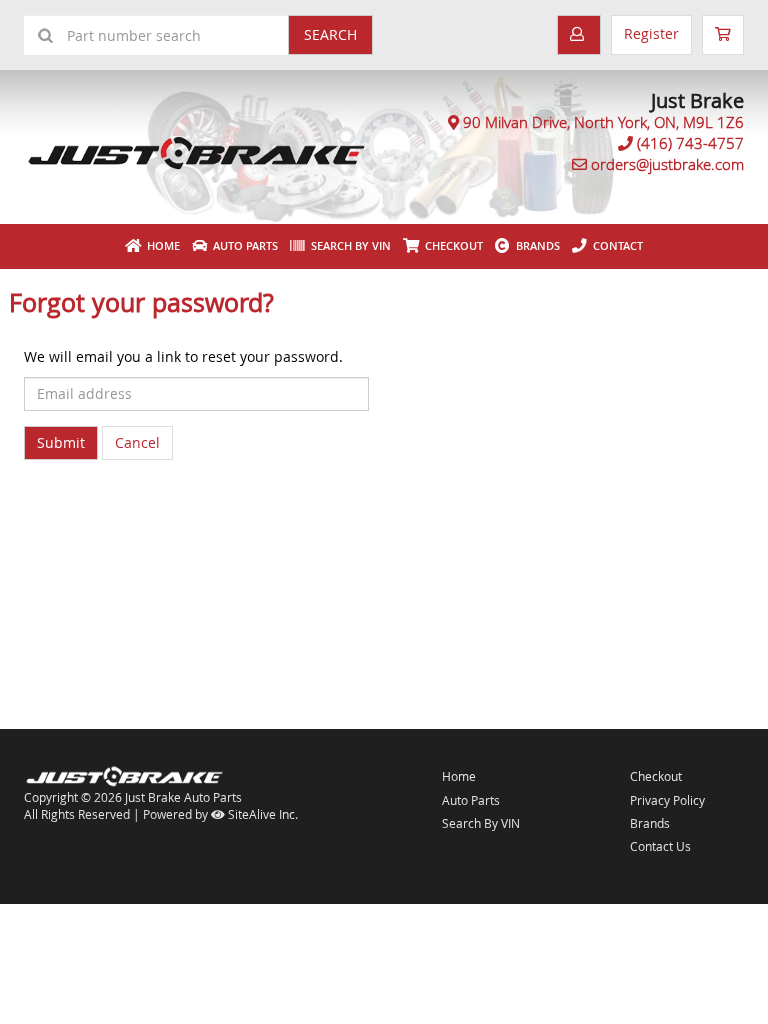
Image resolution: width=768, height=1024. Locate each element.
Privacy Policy (667, 800)
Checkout (656, 776)
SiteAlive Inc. (261, 814)
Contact (615, 245)
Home (160, 245)
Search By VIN (348, 245)
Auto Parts (242, 245)
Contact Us (660, 846)
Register (651, 33)
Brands (535, 245)
